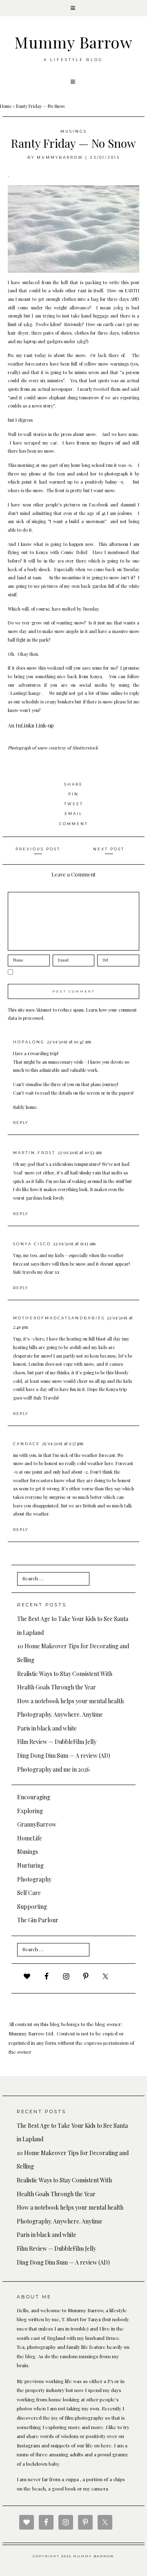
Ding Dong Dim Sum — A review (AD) (64, 1756)
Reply (21, 1123)
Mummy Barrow (73, 42)
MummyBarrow (60, 157)
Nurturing (30, 1865)
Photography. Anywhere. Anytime (60, 1714)
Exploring (30, 1811)
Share (73, 784)
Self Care (29, 1893)
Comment (74, 824)
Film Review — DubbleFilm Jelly (57, 1742)
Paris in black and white (47, 1728)
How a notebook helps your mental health (70, 1701)
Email (73, 814)
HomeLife (30, 1838)
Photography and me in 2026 (53, 1769)
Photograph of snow (28, 748)
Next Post (109, 849)
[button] (73, 8)
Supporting (32, 1907)
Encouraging (34, 1797)
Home (6, 106)
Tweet (74, 804)
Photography (34, 1879)
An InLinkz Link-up (31, 725)
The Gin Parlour (38, 1920)
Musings (74, 131)
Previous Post (38, 849)
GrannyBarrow (37, 1824)
